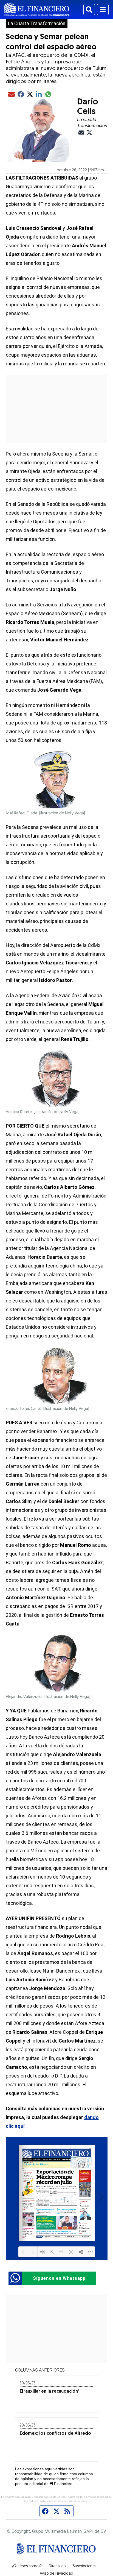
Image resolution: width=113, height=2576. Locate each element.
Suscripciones (84, 2566)
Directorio (57, 2566)
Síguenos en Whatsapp (59, 2278)
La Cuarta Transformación (37, 24)
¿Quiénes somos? (27, 2566)
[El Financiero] (37, 10)
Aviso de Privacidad (56, 2574)
